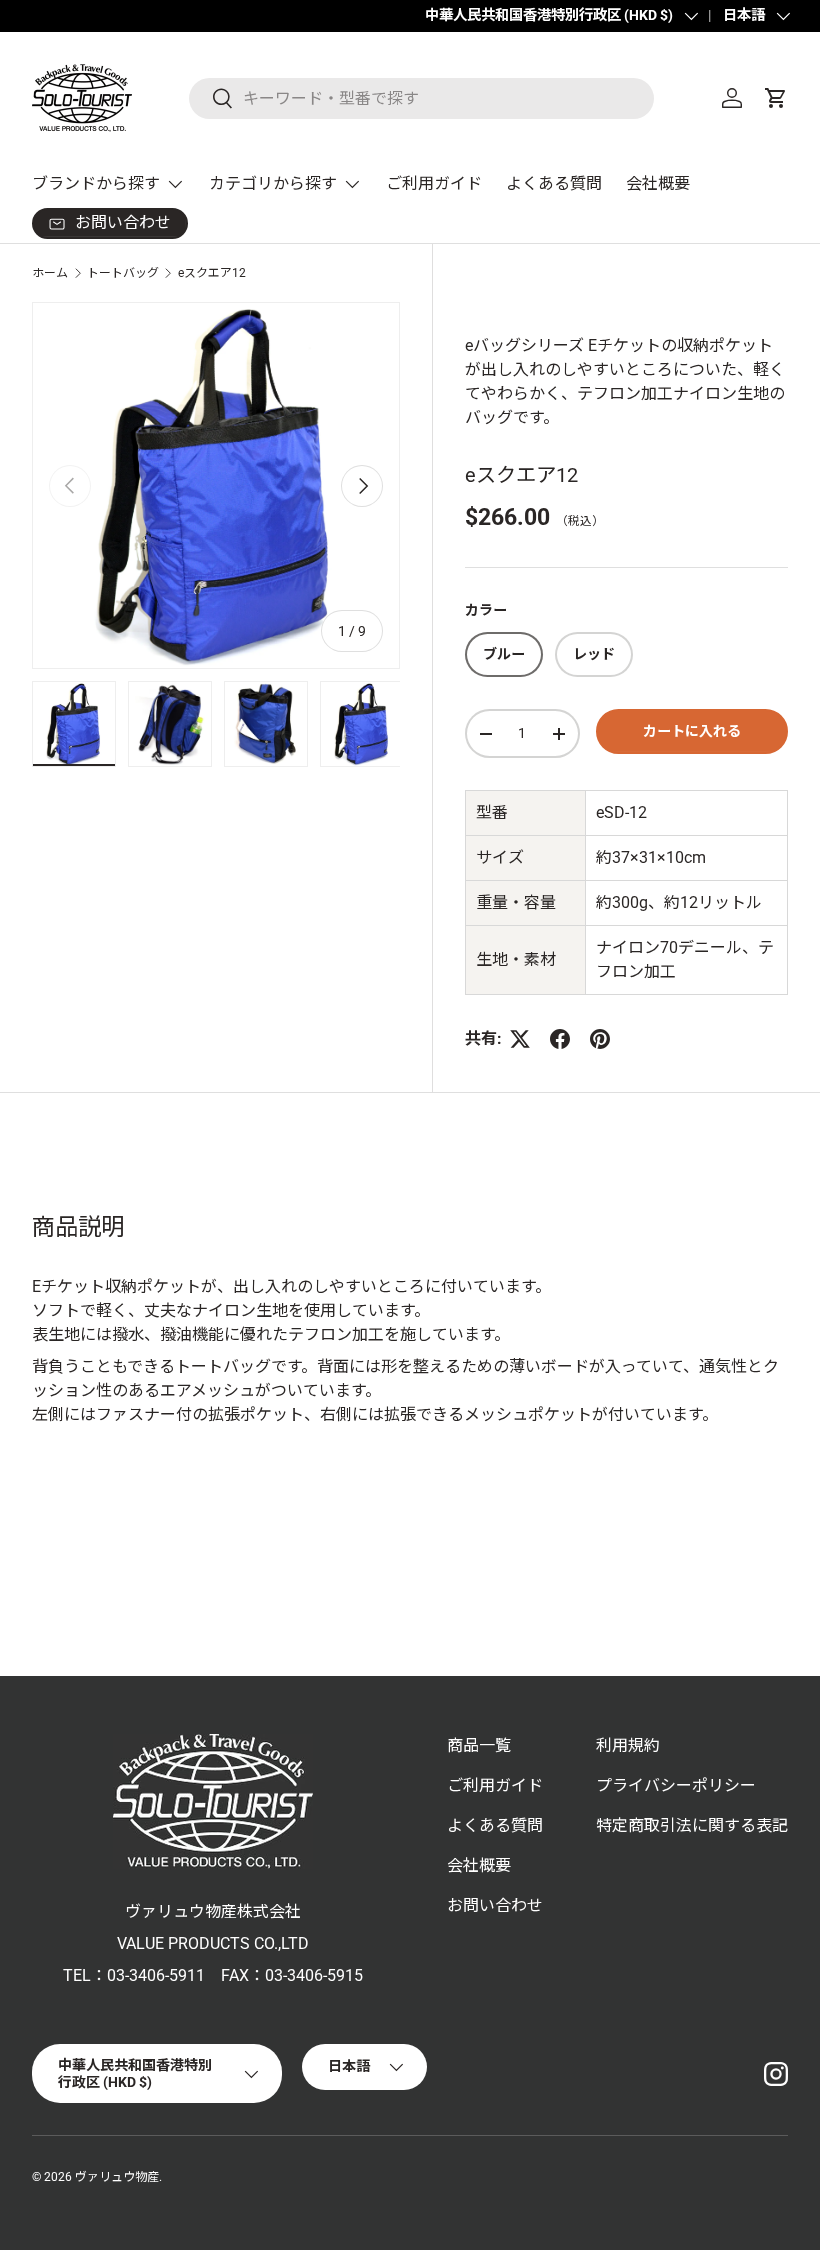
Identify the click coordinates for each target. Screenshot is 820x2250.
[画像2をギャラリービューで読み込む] (170, 724)
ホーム (50, 273)
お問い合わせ (495, 1905)
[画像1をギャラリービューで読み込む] (74, 724)
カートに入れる (692, 731)
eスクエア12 (212, 273)
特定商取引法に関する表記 (692, 1825)
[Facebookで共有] (560, 1039)
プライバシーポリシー (676, 1785)
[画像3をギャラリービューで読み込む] (266, 724)
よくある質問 (554, 183)
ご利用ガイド (434, 183)
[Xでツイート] (520, 1039)
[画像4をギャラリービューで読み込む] (362, 724)
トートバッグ (123, 273)
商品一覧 (479, 1745)
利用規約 (628, 1745)
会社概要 (658, 183)
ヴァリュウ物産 (117, 2177)
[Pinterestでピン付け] (600, 1039)
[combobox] (421, 98)
